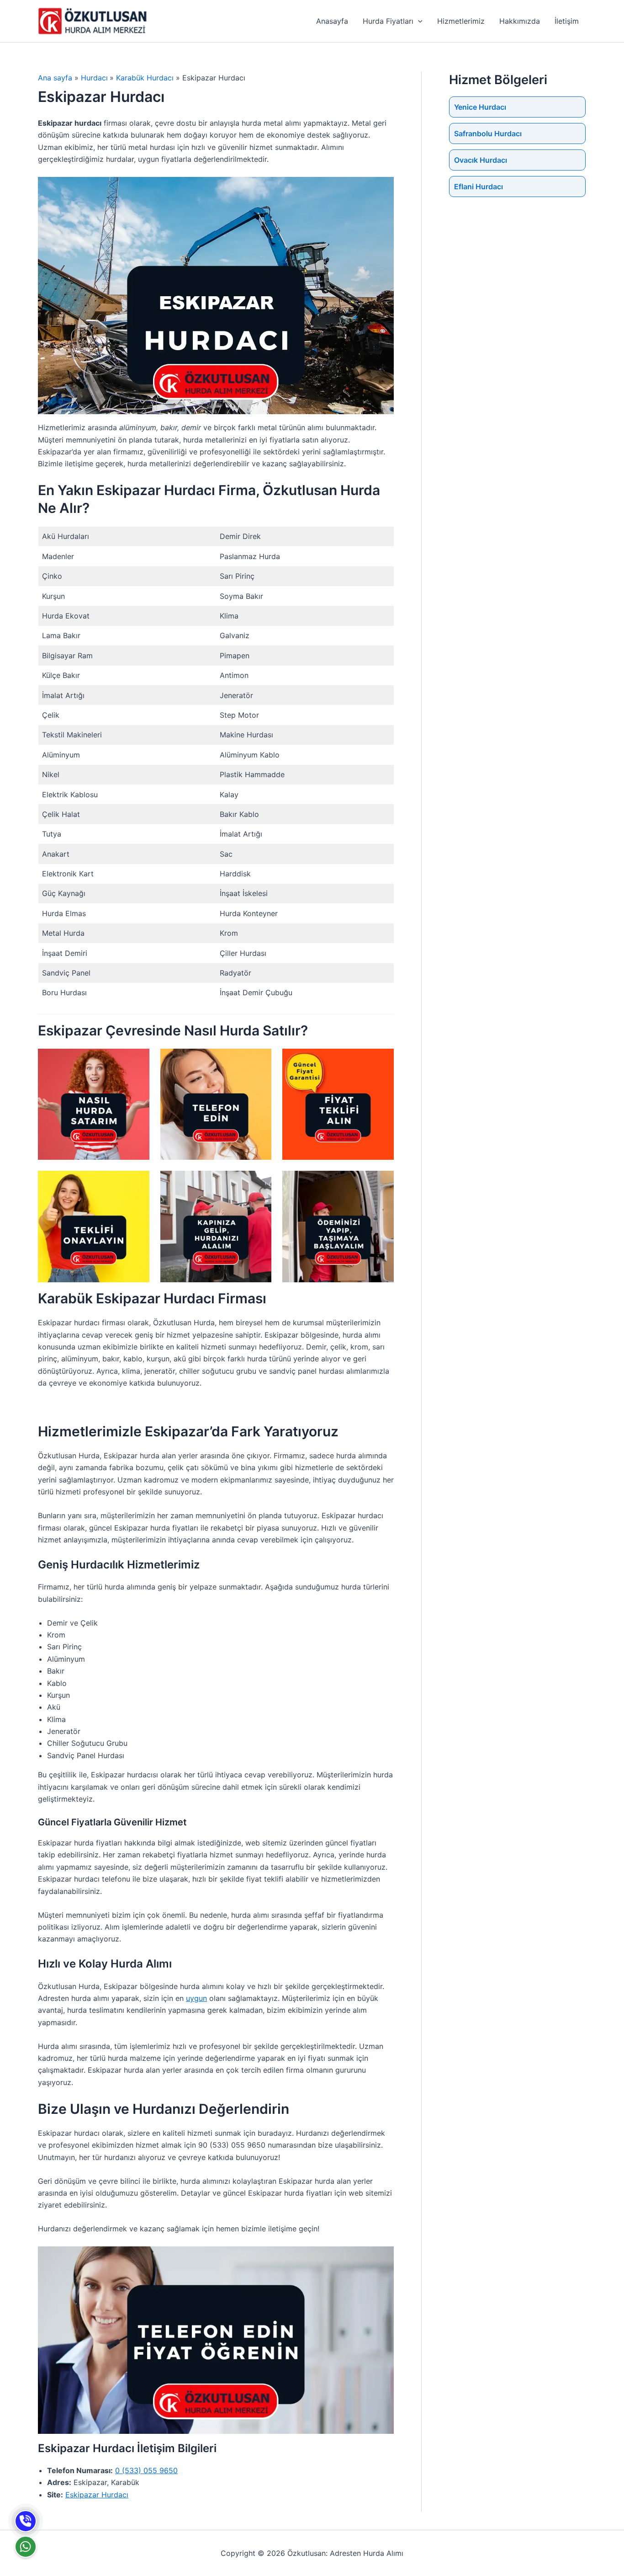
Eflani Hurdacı (479, 187)
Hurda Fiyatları (388, 21)
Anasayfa (332, 21)
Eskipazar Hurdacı (97, 2495)
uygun (196, 1998)
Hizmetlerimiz (461, 21)
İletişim (567, 21)
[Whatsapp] (26, 2547)
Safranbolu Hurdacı (488, 133)
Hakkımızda (520, 21)
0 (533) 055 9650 (146, 2470)
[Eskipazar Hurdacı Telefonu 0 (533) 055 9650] (26, 2521)
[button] (418, 21)
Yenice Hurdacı (480, 107)
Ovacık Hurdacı (481, 160)
